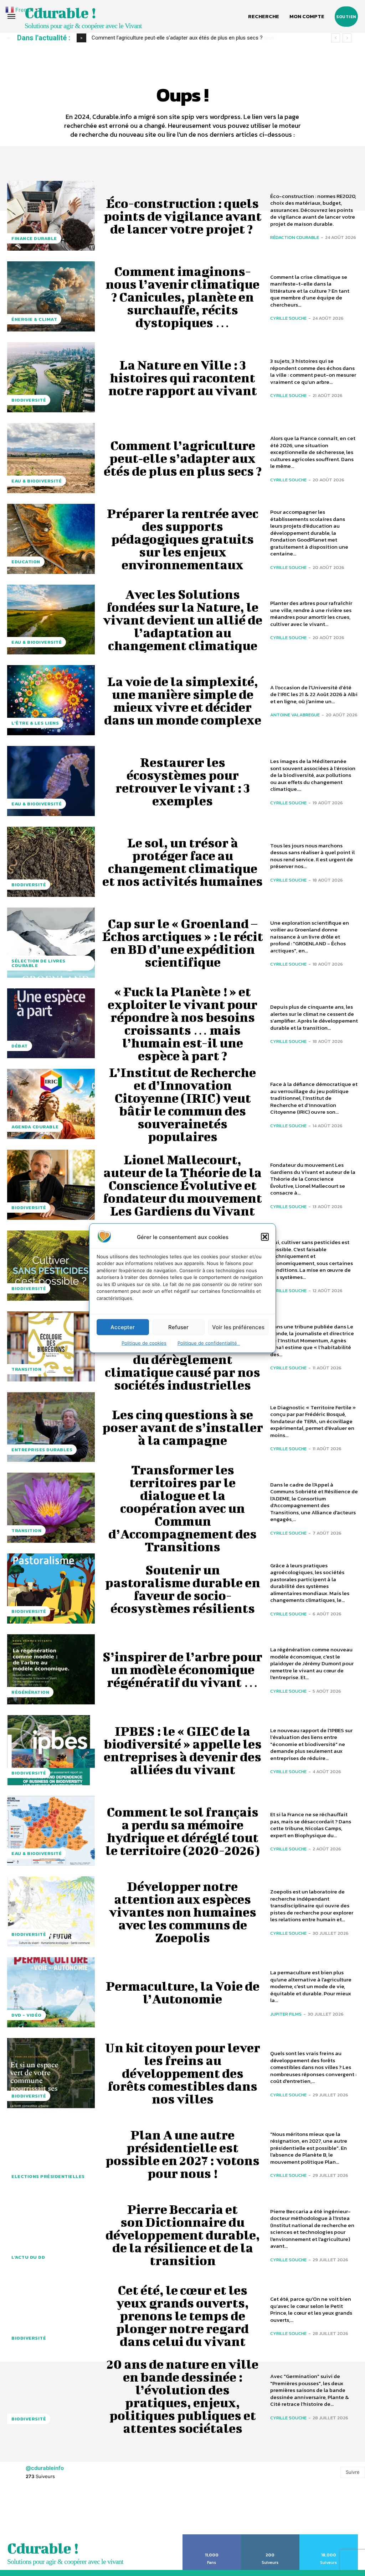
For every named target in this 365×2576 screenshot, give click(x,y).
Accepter (123, 1327)
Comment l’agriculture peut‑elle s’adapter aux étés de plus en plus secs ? (183, 458)
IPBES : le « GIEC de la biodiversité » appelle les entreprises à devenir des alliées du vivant (183, 1750)
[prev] (336, 38)
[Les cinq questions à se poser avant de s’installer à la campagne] (51, 1427)
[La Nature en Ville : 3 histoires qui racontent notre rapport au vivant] (51, 377)
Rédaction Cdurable (295, 237)
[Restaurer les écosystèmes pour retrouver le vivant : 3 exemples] (51, 781)
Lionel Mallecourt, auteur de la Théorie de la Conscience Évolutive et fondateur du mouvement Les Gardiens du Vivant (182, 1185)
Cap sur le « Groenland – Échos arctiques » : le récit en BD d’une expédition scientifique (183, 942)
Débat (20, 1046)
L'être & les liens (35, 723)
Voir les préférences (238, 1327)
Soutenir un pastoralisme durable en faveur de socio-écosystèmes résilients (183, 1589)
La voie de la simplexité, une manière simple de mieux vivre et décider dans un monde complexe (183, 700)
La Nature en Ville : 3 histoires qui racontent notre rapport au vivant (183, 377)
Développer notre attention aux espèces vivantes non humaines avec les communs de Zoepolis (183, 1912)
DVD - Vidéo (27, 2015)
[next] (347, 38)
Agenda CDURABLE (35, 1127)
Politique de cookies (144, 1343)
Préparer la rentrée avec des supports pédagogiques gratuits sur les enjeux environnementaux (183, 539)
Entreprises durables (42, 1450)
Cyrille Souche (288, 318)
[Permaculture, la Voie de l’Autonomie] (51, 1992)
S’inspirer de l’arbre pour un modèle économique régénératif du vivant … (182, 1669)
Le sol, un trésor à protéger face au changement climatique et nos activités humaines (182, 862)
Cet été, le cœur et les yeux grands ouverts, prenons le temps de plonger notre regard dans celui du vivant (182, 2315)
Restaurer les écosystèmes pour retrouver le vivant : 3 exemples (183, 781)
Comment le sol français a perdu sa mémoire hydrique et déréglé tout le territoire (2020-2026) (183, 1831)
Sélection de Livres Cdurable (38, 963)
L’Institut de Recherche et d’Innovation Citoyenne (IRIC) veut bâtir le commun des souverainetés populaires (182, 1104)
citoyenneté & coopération (49, 2500)
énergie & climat (34, 319)
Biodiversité (29, 400)
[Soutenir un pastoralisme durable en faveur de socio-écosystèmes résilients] (51, 1589)
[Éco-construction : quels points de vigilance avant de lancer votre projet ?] (51, 216)
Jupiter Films (286, 2014)
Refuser (178, 1327)
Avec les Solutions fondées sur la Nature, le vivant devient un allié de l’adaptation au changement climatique (183, 620)
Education (26, 562)
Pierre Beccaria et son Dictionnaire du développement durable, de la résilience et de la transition (183, 2235)
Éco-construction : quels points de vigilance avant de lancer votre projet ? (183, 216)
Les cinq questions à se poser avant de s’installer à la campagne (183, 1427)
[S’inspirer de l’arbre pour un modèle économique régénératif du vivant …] (51, 1669)
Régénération (30, 1692)
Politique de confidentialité (209, 1343)
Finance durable (34, 238)
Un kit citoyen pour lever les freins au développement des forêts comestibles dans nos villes (183, 2073)
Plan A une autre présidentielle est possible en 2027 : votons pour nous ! (182, 2154)
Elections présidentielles (48, 2176)
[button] (265, 1237)
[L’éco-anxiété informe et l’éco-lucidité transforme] (51, 2477)
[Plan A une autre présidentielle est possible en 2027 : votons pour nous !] (51, 2154)
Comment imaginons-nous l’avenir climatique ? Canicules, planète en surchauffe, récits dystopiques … (182, 297)
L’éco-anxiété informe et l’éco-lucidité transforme (182, 2477)
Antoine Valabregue (295, 715)
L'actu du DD (28, 2257)
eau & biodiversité (37, 481)
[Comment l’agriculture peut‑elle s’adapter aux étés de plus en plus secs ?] (51, 458)
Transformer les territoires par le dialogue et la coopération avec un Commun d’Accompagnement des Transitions (182, 1508)
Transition (26, 1369)
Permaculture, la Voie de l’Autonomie (183, 1992)
